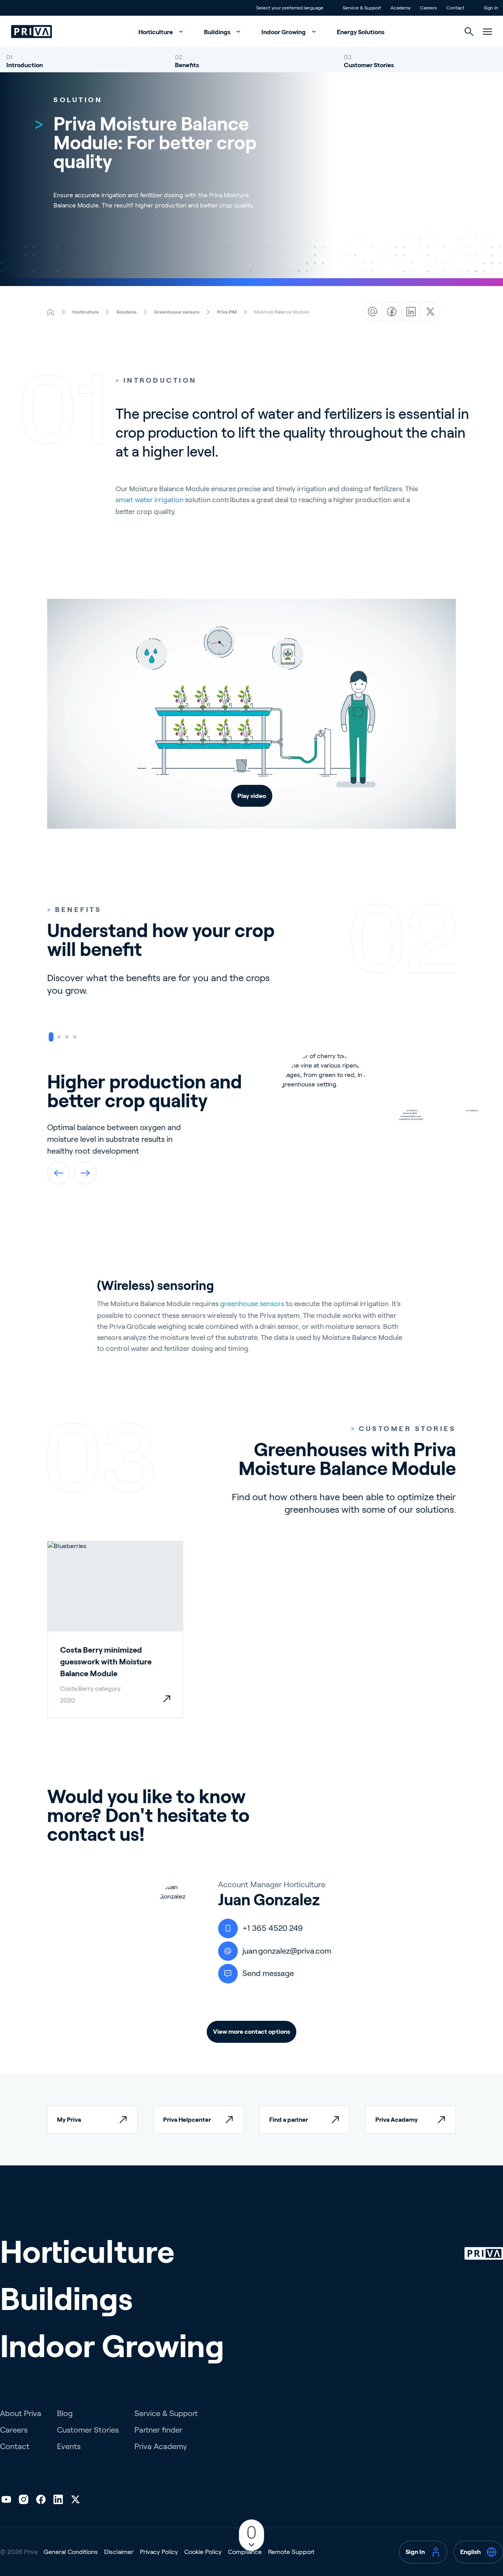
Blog (65, 2413)
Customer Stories (369, 65)
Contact (15, 2446)
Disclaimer (119, 2552)
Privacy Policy (159, 2552)
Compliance (245, 2552)
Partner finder (158, 2430)
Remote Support (291, 2552)
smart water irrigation (150, 500)
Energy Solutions (361, 32)
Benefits (187, 65)
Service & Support (166, 2413)
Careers (14, 2430)
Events (69, 2446)
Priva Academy (161, 2446)
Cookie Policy (203, 2552)
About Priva (21, 2413)
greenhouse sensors (252, 1304)
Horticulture (156, 32)
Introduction (25, 65)
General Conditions (71, 2552)
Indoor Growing (284, 32)
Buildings (218, 32)
